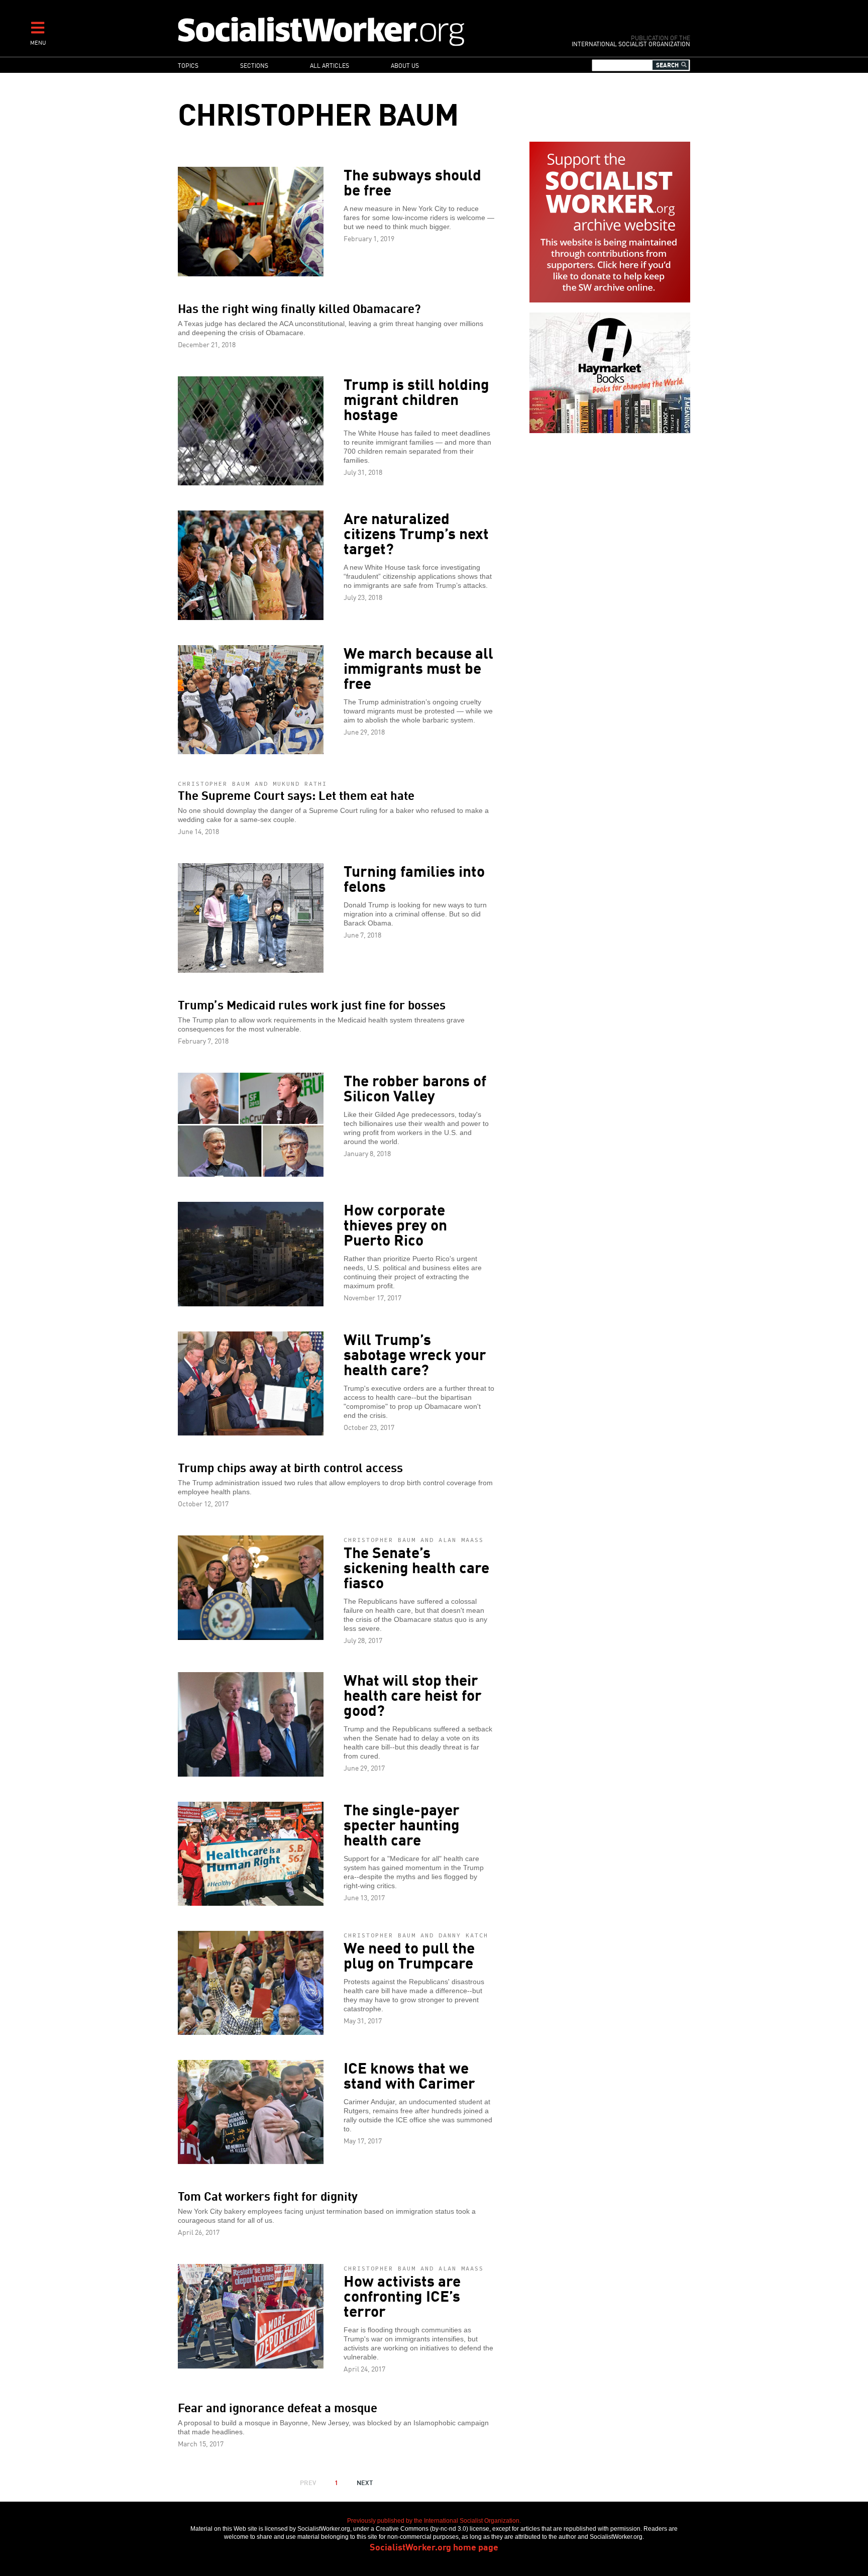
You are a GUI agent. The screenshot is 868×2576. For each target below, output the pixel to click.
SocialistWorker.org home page (434, 2546)
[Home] (365, 31)
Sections (254, 65)
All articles (330, 65)
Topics (188, 65)
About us (405, 65)
